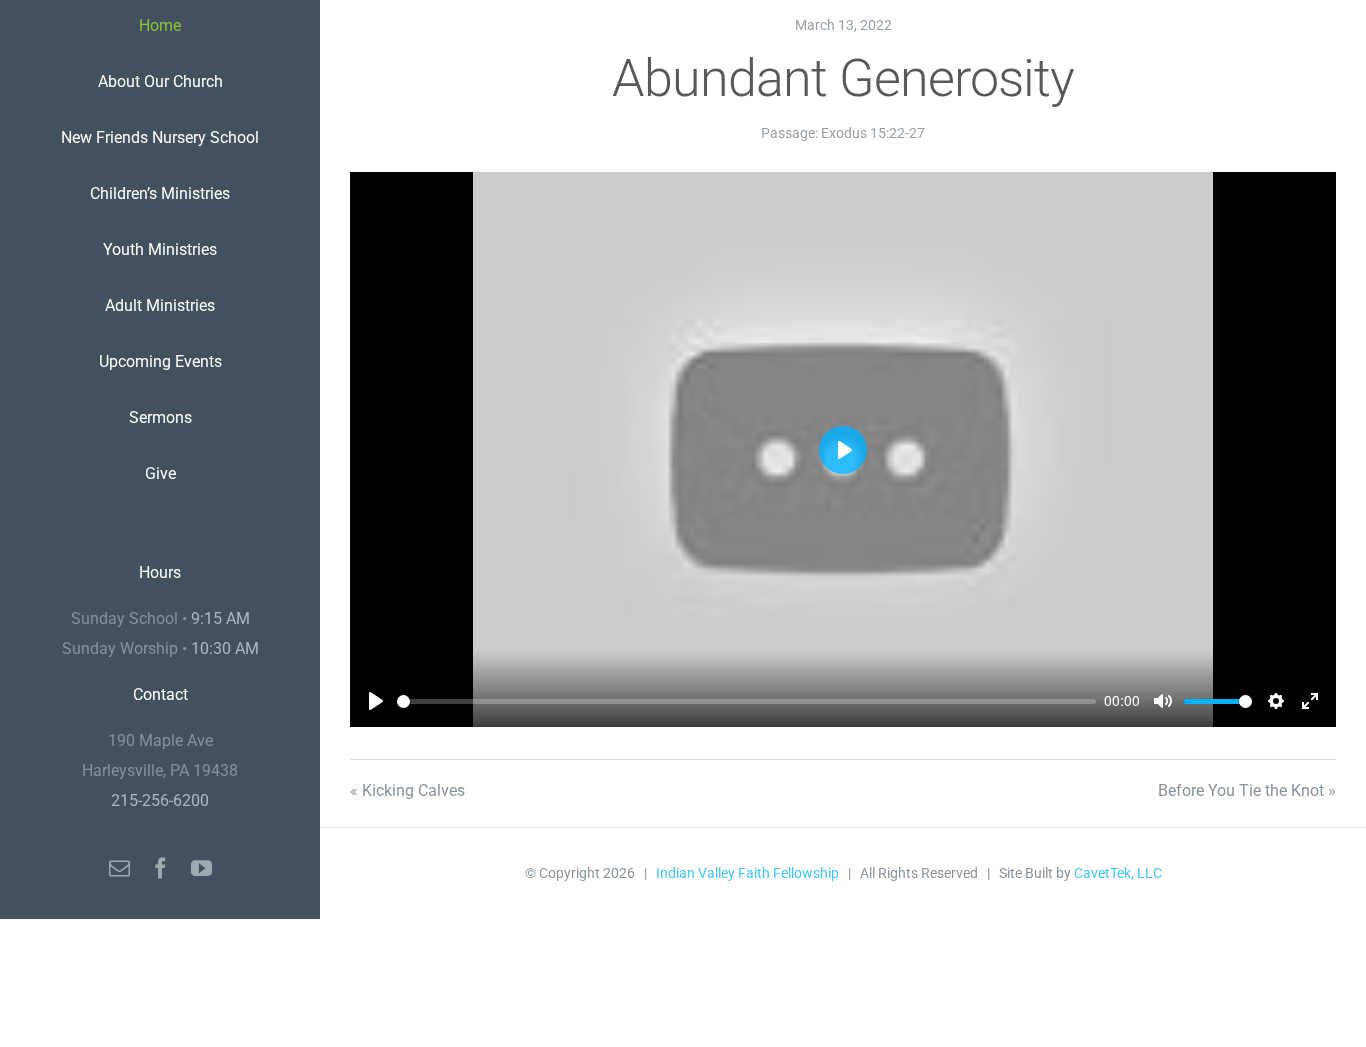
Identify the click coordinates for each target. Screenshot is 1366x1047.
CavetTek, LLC (1118, 873)
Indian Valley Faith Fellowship (747, 873)
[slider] (746, 701)
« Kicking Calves (407, 790)
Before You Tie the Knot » (1247, 790)
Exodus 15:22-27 (873, 133)
